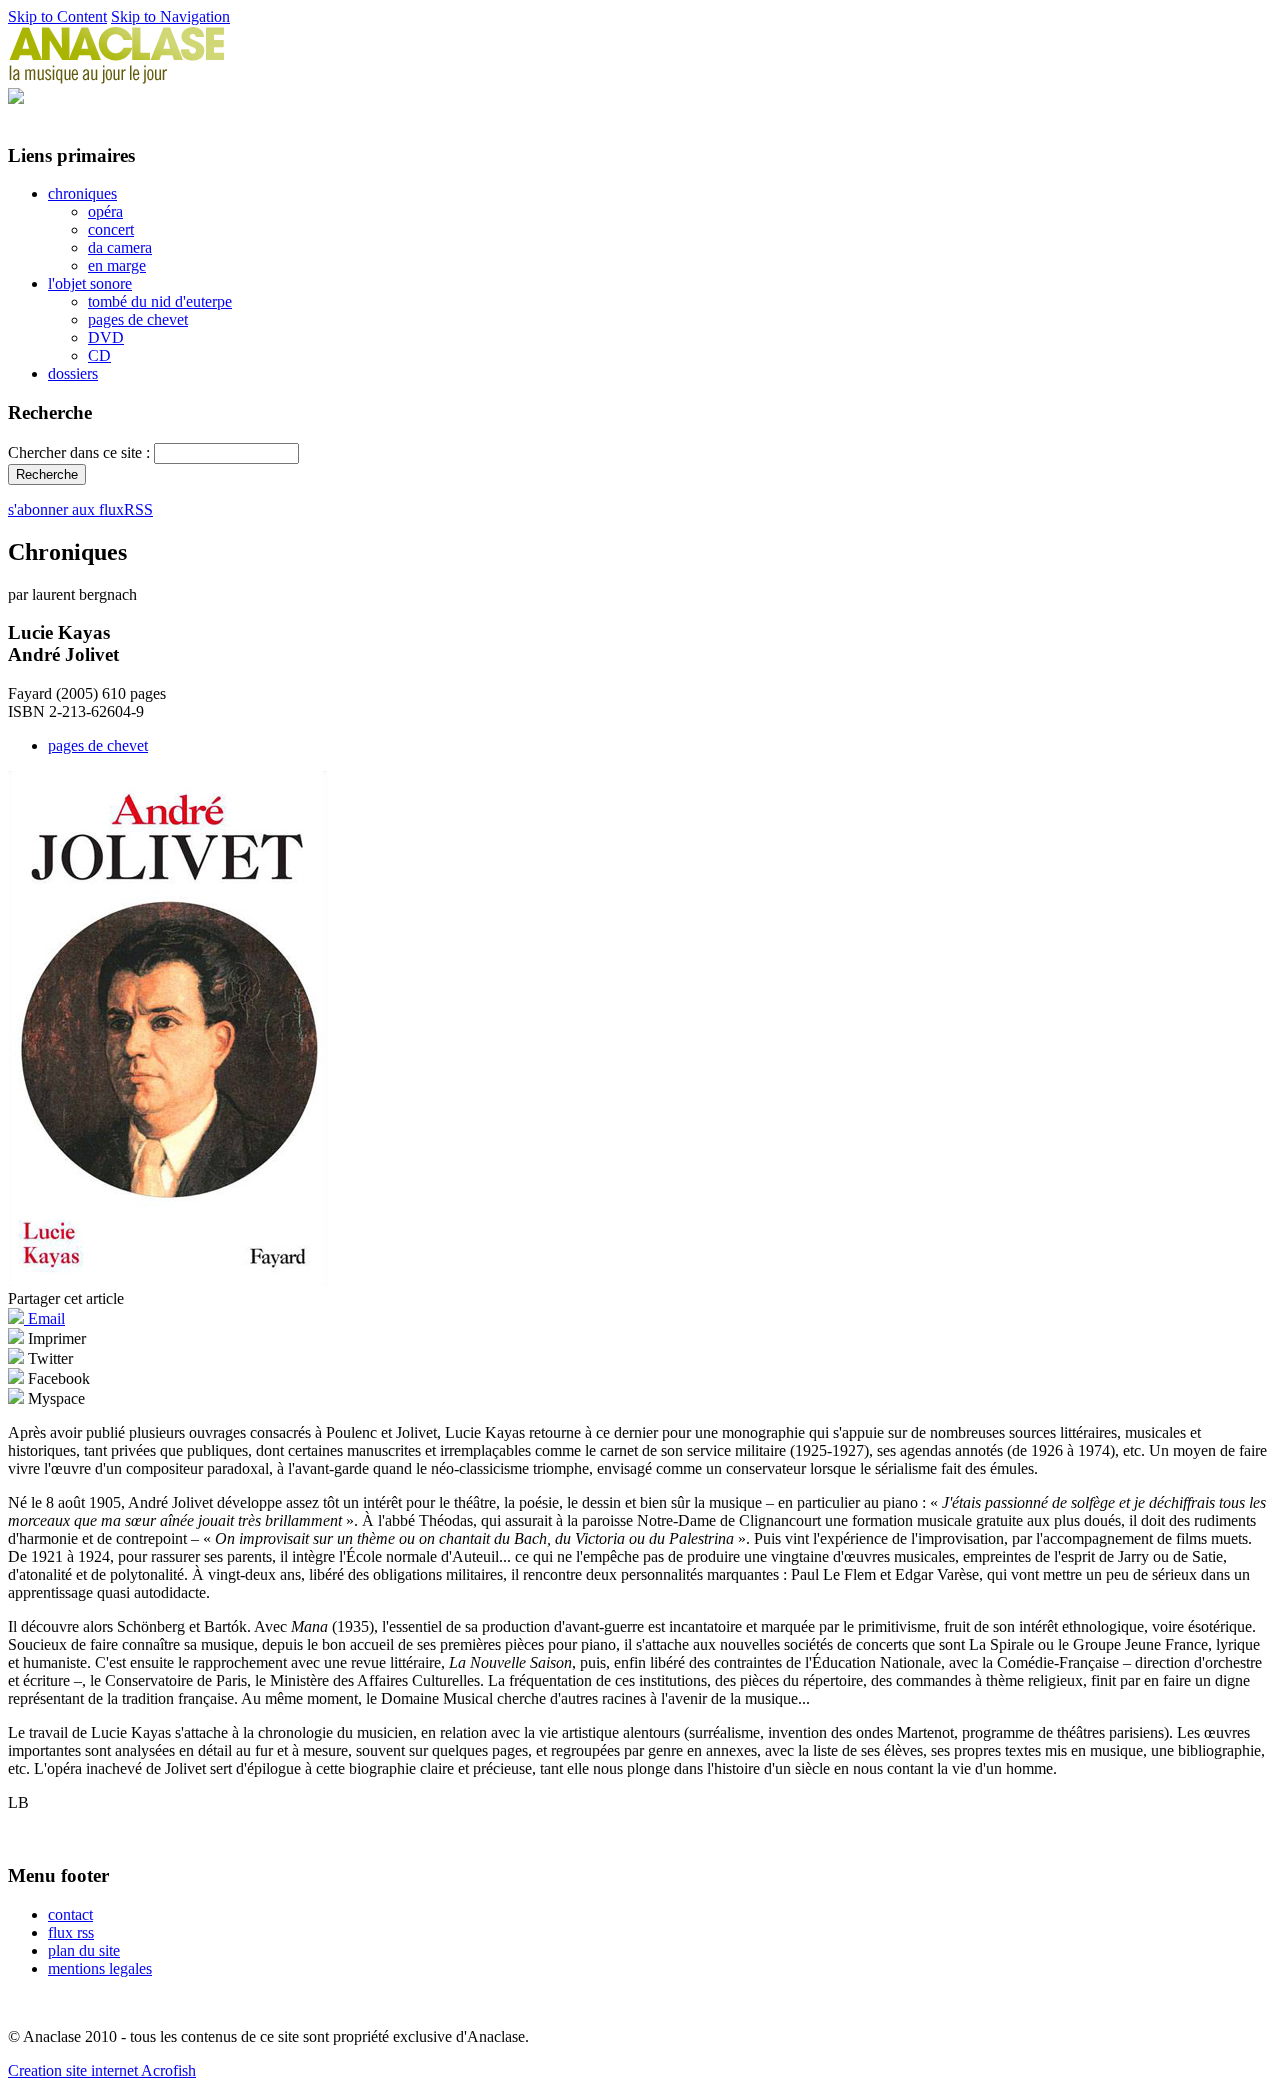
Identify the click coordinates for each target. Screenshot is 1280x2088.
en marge (117, 265)
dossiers (73, 373)
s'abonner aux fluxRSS (80, 509)
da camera (120, 247)
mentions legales (100, 1968)
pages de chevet (138, 319)
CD (99, 355)
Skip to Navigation (170, 16)
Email (44, 1318)
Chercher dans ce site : (81, 452)
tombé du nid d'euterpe (160, 301)
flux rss (71, 1932)
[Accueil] (117, 78)
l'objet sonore (90, 283)
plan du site (84, 1950)
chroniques (82, 193)
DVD (106, 337)
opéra (105, 211)
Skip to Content (57, 16)
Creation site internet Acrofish (102, 2070)
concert (111, 229)
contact (70, 1914)
